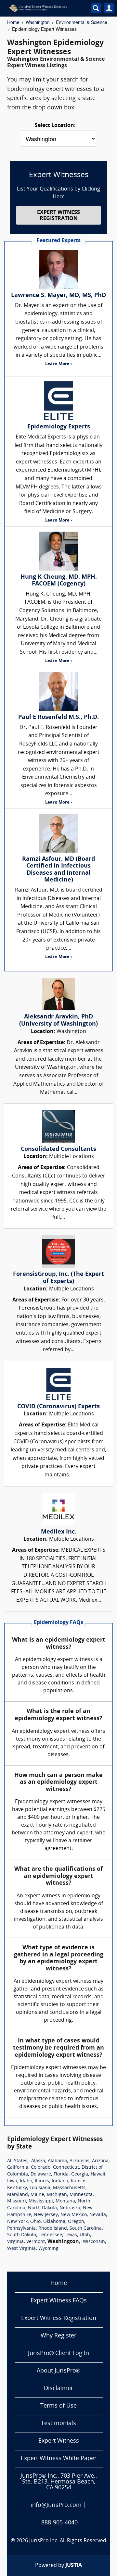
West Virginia (21, 2249)
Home (13, 22)
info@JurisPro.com (56, 2505)
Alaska (38, 2161)
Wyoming (48, 2249)
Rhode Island (53, 2229)
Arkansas (79, 2161)
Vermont (36, 2242)
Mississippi (41, 2201)
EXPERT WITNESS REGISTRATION (58, 216)
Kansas (79, 2181)
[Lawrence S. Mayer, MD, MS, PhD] (58, 269)
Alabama (57, 2161)
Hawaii (98, 2174)
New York (17, 2222)
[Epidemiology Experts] (58, 401)
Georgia (80, 2174)
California (18, 2168)
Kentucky (17, 2188)
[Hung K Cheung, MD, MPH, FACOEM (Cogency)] (58, 551)
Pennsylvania (21, 2229)
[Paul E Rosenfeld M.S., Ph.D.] (58, 691)
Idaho (26, 2181)
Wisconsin (94, 2242)
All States (17, 2161)
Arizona (100, 2161)
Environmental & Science (82, 22)
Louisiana (40, 2188)
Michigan (57, 2195)
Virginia (15, 2242)
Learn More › (58, 364)
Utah (85, 2235)
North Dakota (42, 2208)
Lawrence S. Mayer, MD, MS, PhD (58, 296)
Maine (37, 2195)
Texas (71, 2235)
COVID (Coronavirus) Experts (58, 1407)
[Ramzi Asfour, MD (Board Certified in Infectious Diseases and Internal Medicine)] (58, 833)
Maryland (18, 2195)
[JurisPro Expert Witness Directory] (45, 8)
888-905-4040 (59, 2523)
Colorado (41, 2168)
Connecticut (66, 2168)
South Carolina (86, 2229)
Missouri (17, 2201)
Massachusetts (69, 2188)
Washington (38, 22)
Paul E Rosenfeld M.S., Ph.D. (58, 717)
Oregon (76, 2222)
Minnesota (81, 2195)
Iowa (12, 2181)
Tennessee (50, 2235)
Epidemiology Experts (59, 427)
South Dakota (22, 2235)
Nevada (98, 2215)
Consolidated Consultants (58, 1149)
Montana (65, 2201)
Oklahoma (54, 2222)
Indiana (60, 2181)
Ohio (35, 2222)
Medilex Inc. (59, 1532)
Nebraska (70, 2208)
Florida (61, 2174)
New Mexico (74, 2215)
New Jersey (46, 2215)
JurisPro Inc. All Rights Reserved (68, 2541)
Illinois (42, 2181)
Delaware (41, 2174)
